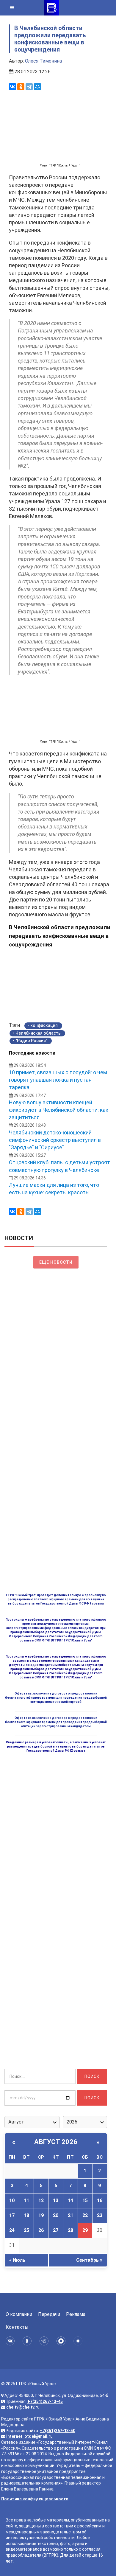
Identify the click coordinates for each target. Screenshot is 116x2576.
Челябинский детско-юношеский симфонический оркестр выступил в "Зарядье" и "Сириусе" (55, 1140)
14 (70, 2200)
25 (26, 2230)
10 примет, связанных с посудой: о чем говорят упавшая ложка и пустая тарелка (58, 1080)
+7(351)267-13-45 (45, 2401)
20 (56, 2215)
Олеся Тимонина (43, 61)
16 (100, 2200)
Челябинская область (38, 1033)
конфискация (44, 1025)
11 (26, 2200)
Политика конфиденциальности (35, 2499)
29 (85, 2230)
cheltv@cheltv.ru (23, 2407)
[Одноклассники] (21, 87)
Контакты (17, 2327)
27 (56, 2230)
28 (70, 2230)
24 (12, 2230)
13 (56, 2200)
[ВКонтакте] (12, 87)
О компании (19, 2314)
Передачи (49, 2314)
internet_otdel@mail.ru (29, 2436)
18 (26, 2215)
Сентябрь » (89, 2260)
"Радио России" (31, 1041)
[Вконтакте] (11, 2341)
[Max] (62, 2341)
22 (85, 2215)
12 (41, 2200)
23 (100, 2215)
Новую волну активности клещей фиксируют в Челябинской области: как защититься (59, 1110)
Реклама (76, 2314)
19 (41, 2215)
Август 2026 (56, 2142)
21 (70, 2215)
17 (12, 2215)
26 (41, 2230)
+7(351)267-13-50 (58, 2431)
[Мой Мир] (37, 87)
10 (12, 2200)
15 (85, 2200)
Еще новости (56, 1262)
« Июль (17, 2260)
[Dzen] (79, 2341)
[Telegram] (29, 87)
